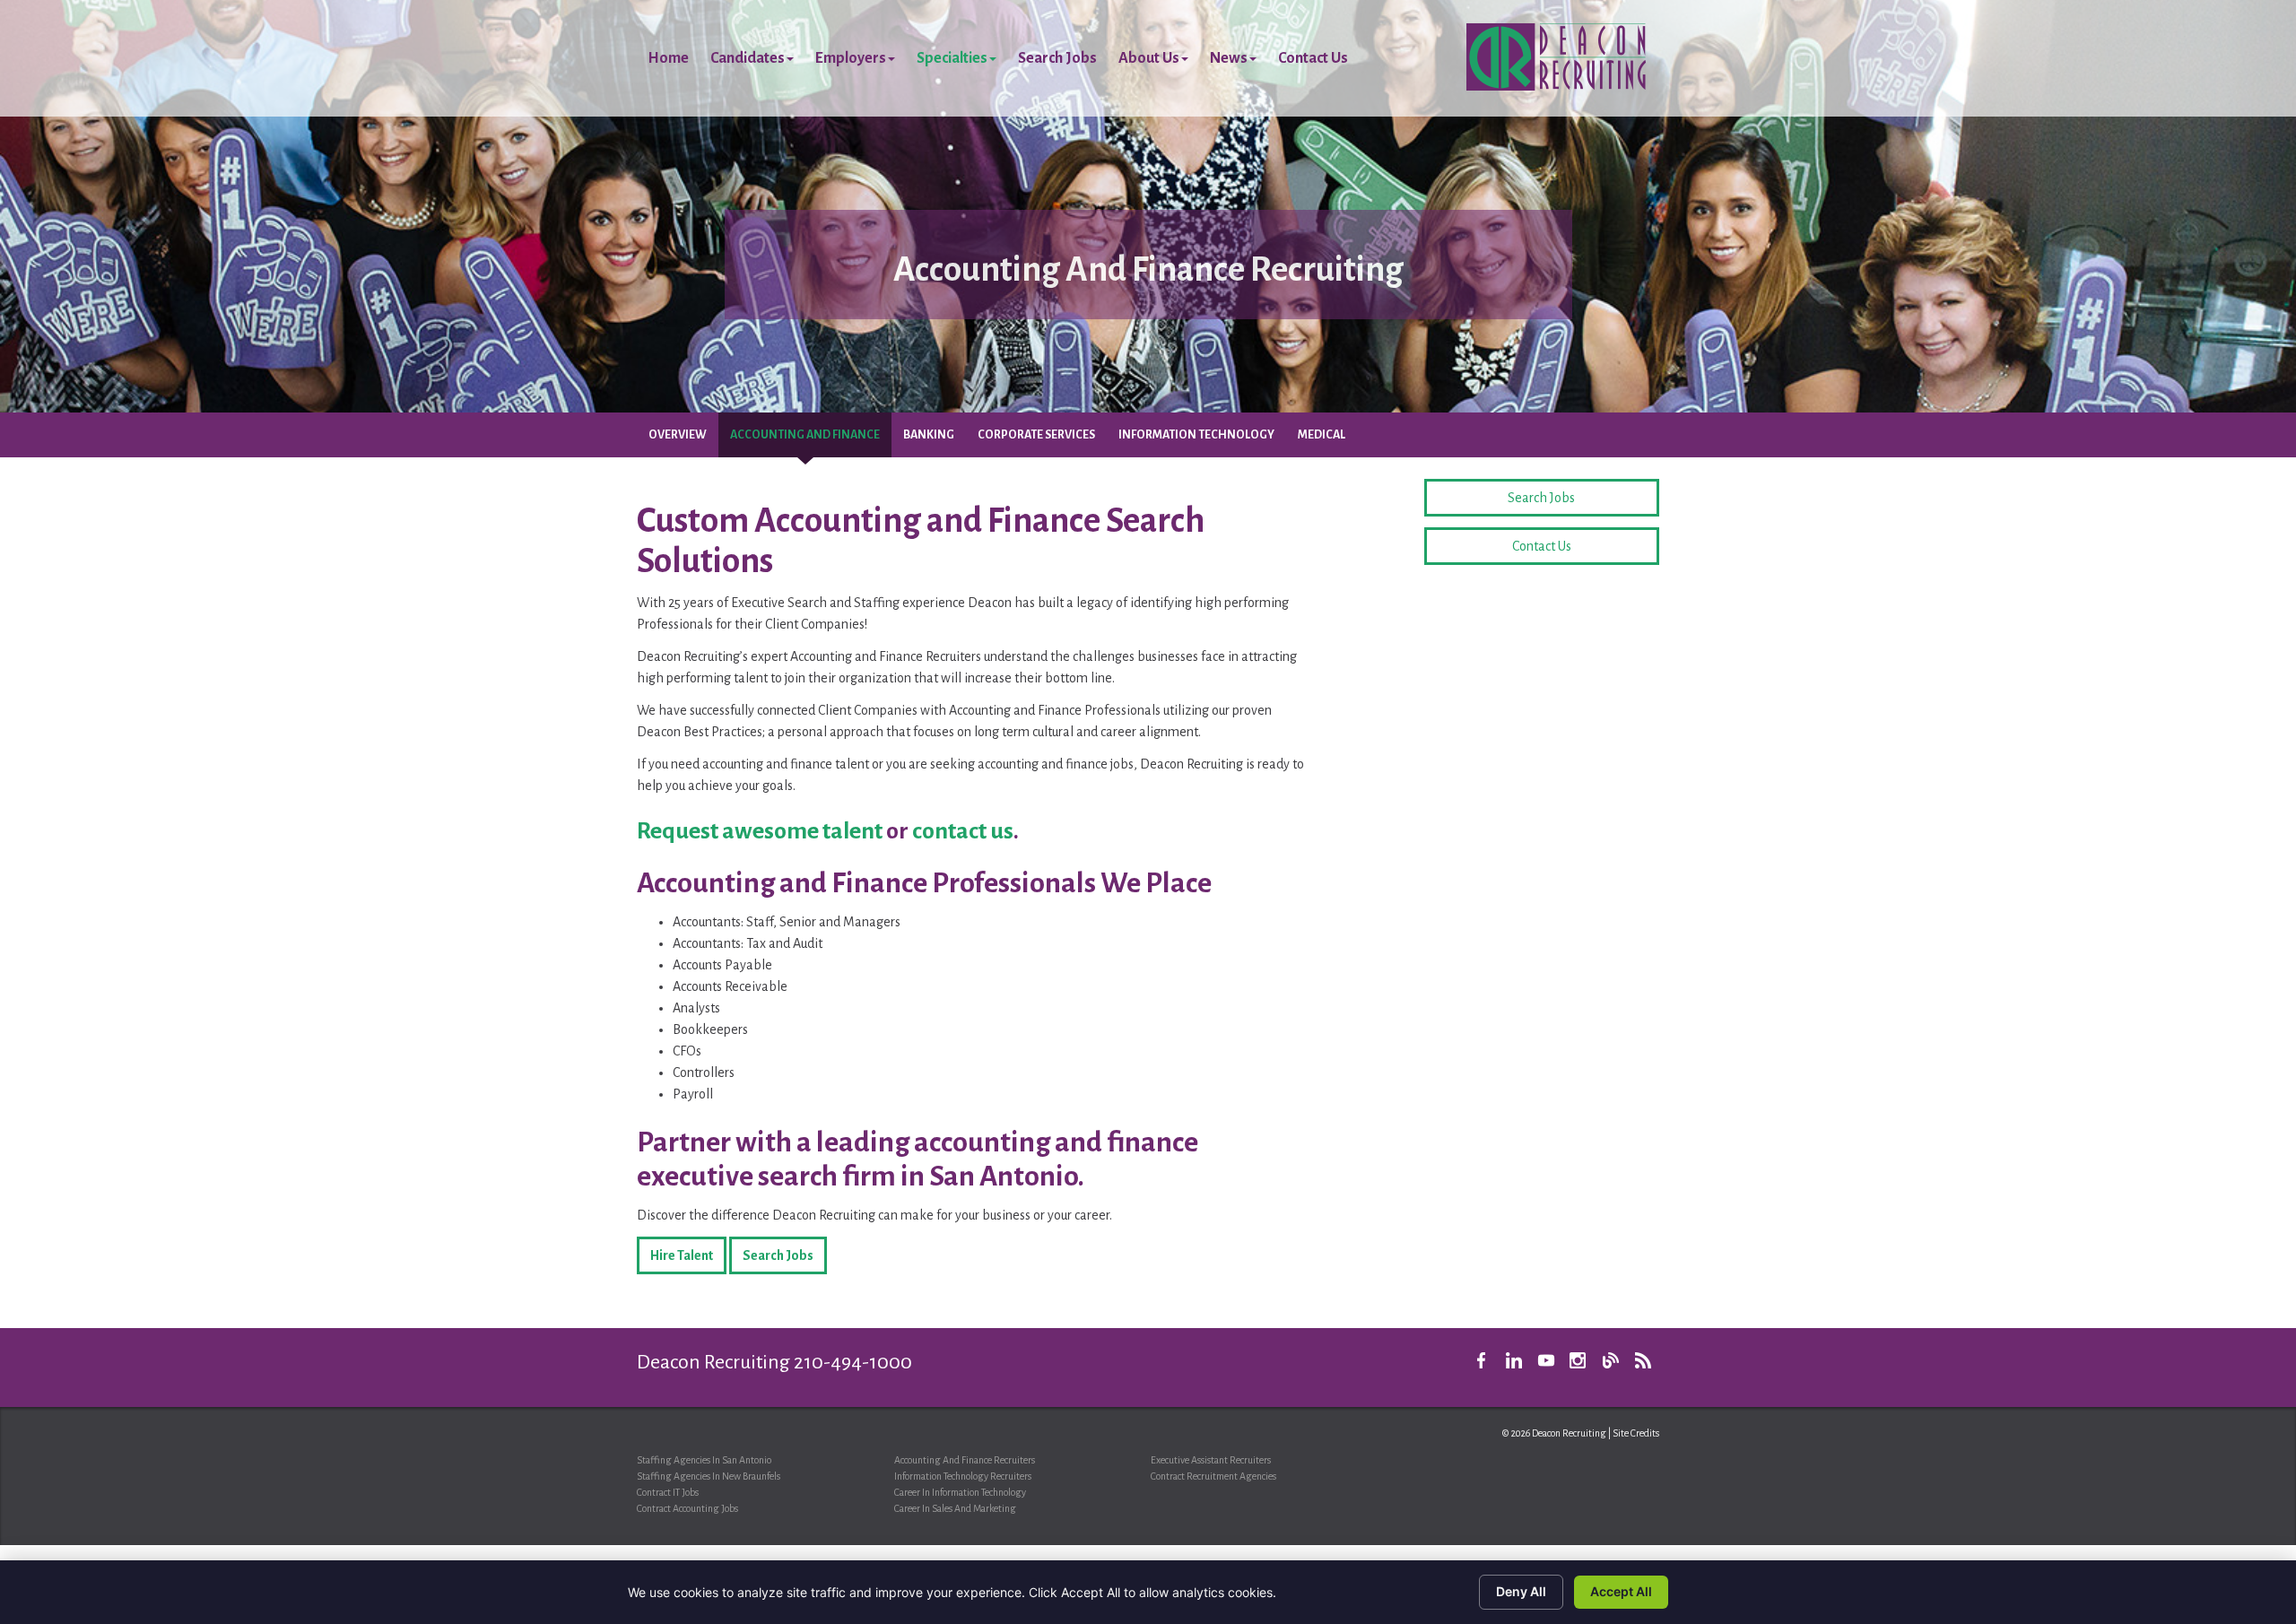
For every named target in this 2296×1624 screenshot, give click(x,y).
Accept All (1621, 1591)
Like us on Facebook (1482, 1360)
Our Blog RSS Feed (1643, 1360)
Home (668, 58)
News (1229, 58)
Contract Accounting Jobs (687, 1508)
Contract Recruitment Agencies (1213, 1476)
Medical (1322, 435)
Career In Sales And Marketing (955, 1508)
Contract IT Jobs (668, 1492)
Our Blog (1611, 1360)
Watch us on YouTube (1546, 1360)
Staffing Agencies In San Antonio (704, 1460)
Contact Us (1313, 58)
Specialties (952, 58)
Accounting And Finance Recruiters (965, 1460)
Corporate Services (1036, 435)
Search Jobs (1057, 58)
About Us (1149, 58)
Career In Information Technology (960, 1492)
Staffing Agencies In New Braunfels (709, 1476)
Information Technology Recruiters (963, 1476)
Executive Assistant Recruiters (1211, 1460)
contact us (963, 831)
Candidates (748, 58)
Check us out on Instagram (1578, 1360)
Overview (678, 435)
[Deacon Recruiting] (1556, 56)
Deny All (1521, 1591)
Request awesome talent (760, 831)
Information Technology (1196, 435)
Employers (851, 58)
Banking (929, 435)
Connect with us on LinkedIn (1514, 1360)
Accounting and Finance (805, 435)
